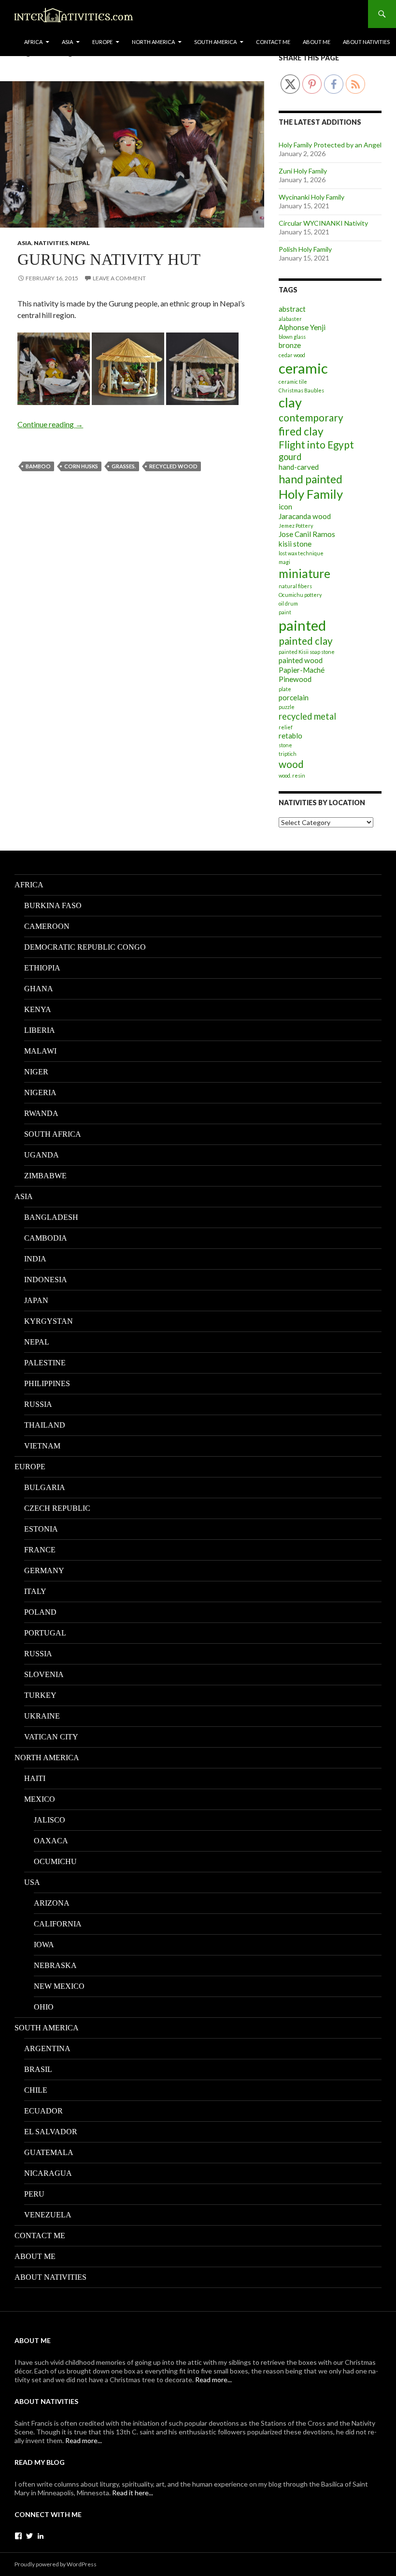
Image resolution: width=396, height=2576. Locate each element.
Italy (35, 1591)
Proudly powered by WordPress (56, 2564)
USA (32, 1882)
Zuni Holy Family (303, 171)
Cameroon (47, 926)
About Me (317, 42)
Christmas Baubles (301, 390)
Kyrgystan (49, 1321)
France (40, 1550)
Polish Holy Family (305, 249)
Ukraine (42, 1716)
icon (285, 507)
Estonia (41, 1529)
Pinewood (295, 679)
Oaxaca (51, 1841)
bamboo (38, 466)
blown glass (292, 337)
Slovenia (44, 1674)
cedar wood (292, 355)
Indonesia (46, 1280)
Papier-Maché (302, 670)
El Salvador (51, 2132)
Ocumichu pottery (300, 595)
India (35, 1259)
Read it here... (133, 2493)
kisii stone (295, 544)
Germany (44, 1570)
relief (286, 727)
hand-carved (299, 467)
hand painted (311, 479)
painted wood (301, 660)
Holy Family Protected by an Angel (330, 145)
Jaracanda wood (305, 516)
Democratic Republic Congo (85, 947)
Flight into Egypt (316, 445)
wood (291, 764)
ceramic (303, 368)
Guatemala (49, 2152)
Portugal (45, 1633)
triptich (288, 754)
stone (285, 745)
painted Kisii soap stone (307, 652)
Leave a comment (119, 278)
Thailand (45, 1425)
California (58, 1924)
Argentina (47, 2048)
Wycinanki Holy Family (311, 197)
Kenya (38, 1009)
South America (215, 42)
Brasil (38, 2069)
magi (284, 562)
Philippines (47, 1383)
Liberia (40, 1030)
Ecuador (43, 2111)
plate (285, 689)
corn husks (81, 466)
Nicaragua (48, 2173)
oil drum (288, 603)
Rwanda (41, 1113)
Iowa (44, 1945)
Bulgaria (45, 1487)
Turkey (40, 1695)
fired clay (301, 431)
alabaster (290, 319)
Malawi (40, 1051)
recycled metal (307, 716)
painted (302, 625)
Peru (34, 2194)
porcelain (294, 697)
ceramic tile (293, 382)
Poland (40, 1612)
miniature (304, 573)
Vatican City (51, 1737)
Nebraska (55, 1965)
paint (285, 612)
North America (153, 42)
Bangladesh (51, 1217)
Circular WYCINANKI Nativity (323, 223)
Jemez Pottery (296, 526)
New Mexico (59, 1986)
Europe (102, 42)
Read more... (213, 2380)
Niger (36, 1072)
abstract (292, 309)
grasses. (124, 466)
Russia (38, 1404)
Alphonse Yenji (302, 327)
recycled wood (173, 466)
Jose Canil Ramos (307, 534)
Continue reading (50, 424)
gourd (290, 457)
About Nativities (366, 42)
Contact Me (273, 42)
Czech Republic (57, 1508)
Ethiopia (42, 968)
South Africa (53, 1134)
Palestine (45, 1363)
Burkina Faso (53, 905)
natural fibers (295, 586)
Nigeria (40, 1093)
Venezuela (48, 2215)
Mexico (40, 1799)
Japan (36, 1300)
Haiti (35, 1778)
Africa (33, 42)
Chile (36, 2090)
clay (290, 402)
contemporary (311, 418)
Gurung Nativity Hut (109, 260)
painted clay (306, 641)
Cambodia (46, 1238)
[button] (54, 369)
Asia (67, 42)
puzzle (287, 707)
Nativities (51, 243)
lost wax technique (301, 553)
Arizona (52, 1903)
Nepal (80, 243)
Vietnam (42, 1446)
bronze (290, 345)
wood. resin (292, 775)
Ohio (44, 2007)
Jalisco (49, 1820)
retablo (290, 736)
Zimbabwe (45, 1176)
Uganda (42, 1155)
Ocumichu (55, 1861)
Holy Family (311, 494)
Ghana (39, 989)
